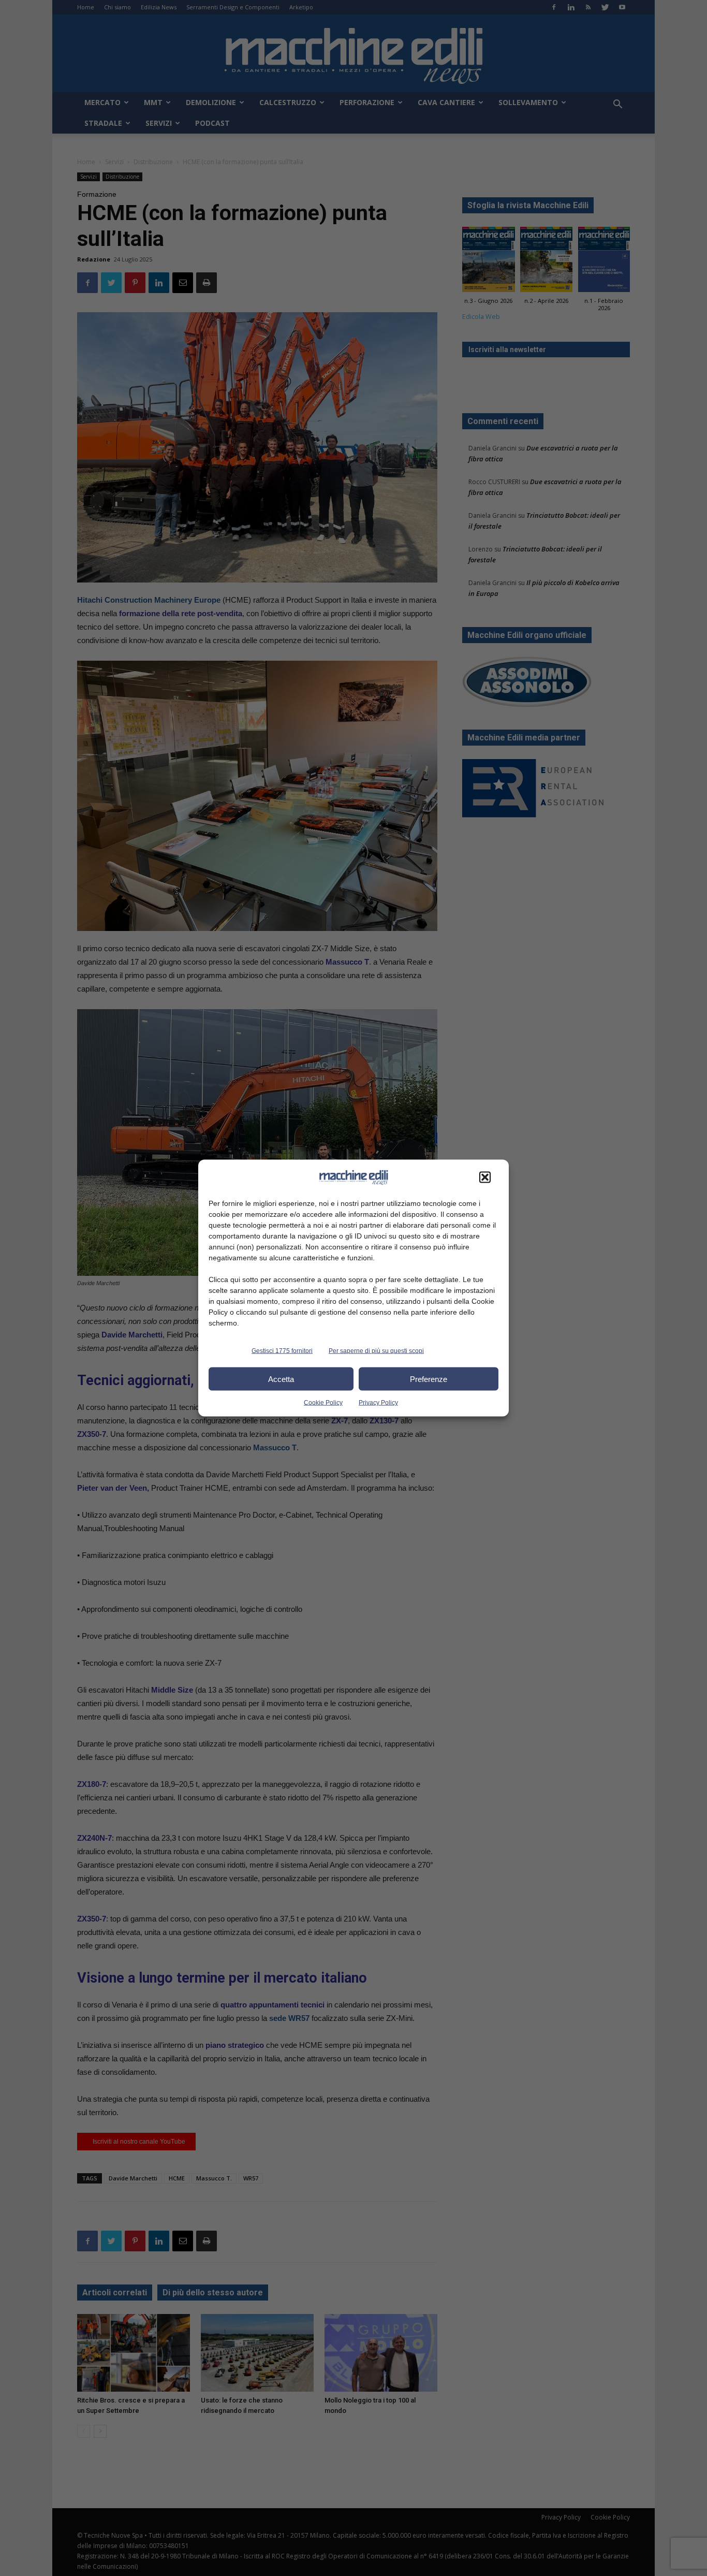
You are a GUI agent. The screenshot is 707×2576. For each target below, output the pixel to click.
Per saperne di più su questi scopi (376, 1351)
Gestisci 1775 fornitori (282, 1351)
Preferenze (429, 1379)
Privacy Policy (378, 1403)
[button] (485, 1177)
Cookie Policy (323, 1403)
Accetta (281, 1379)
